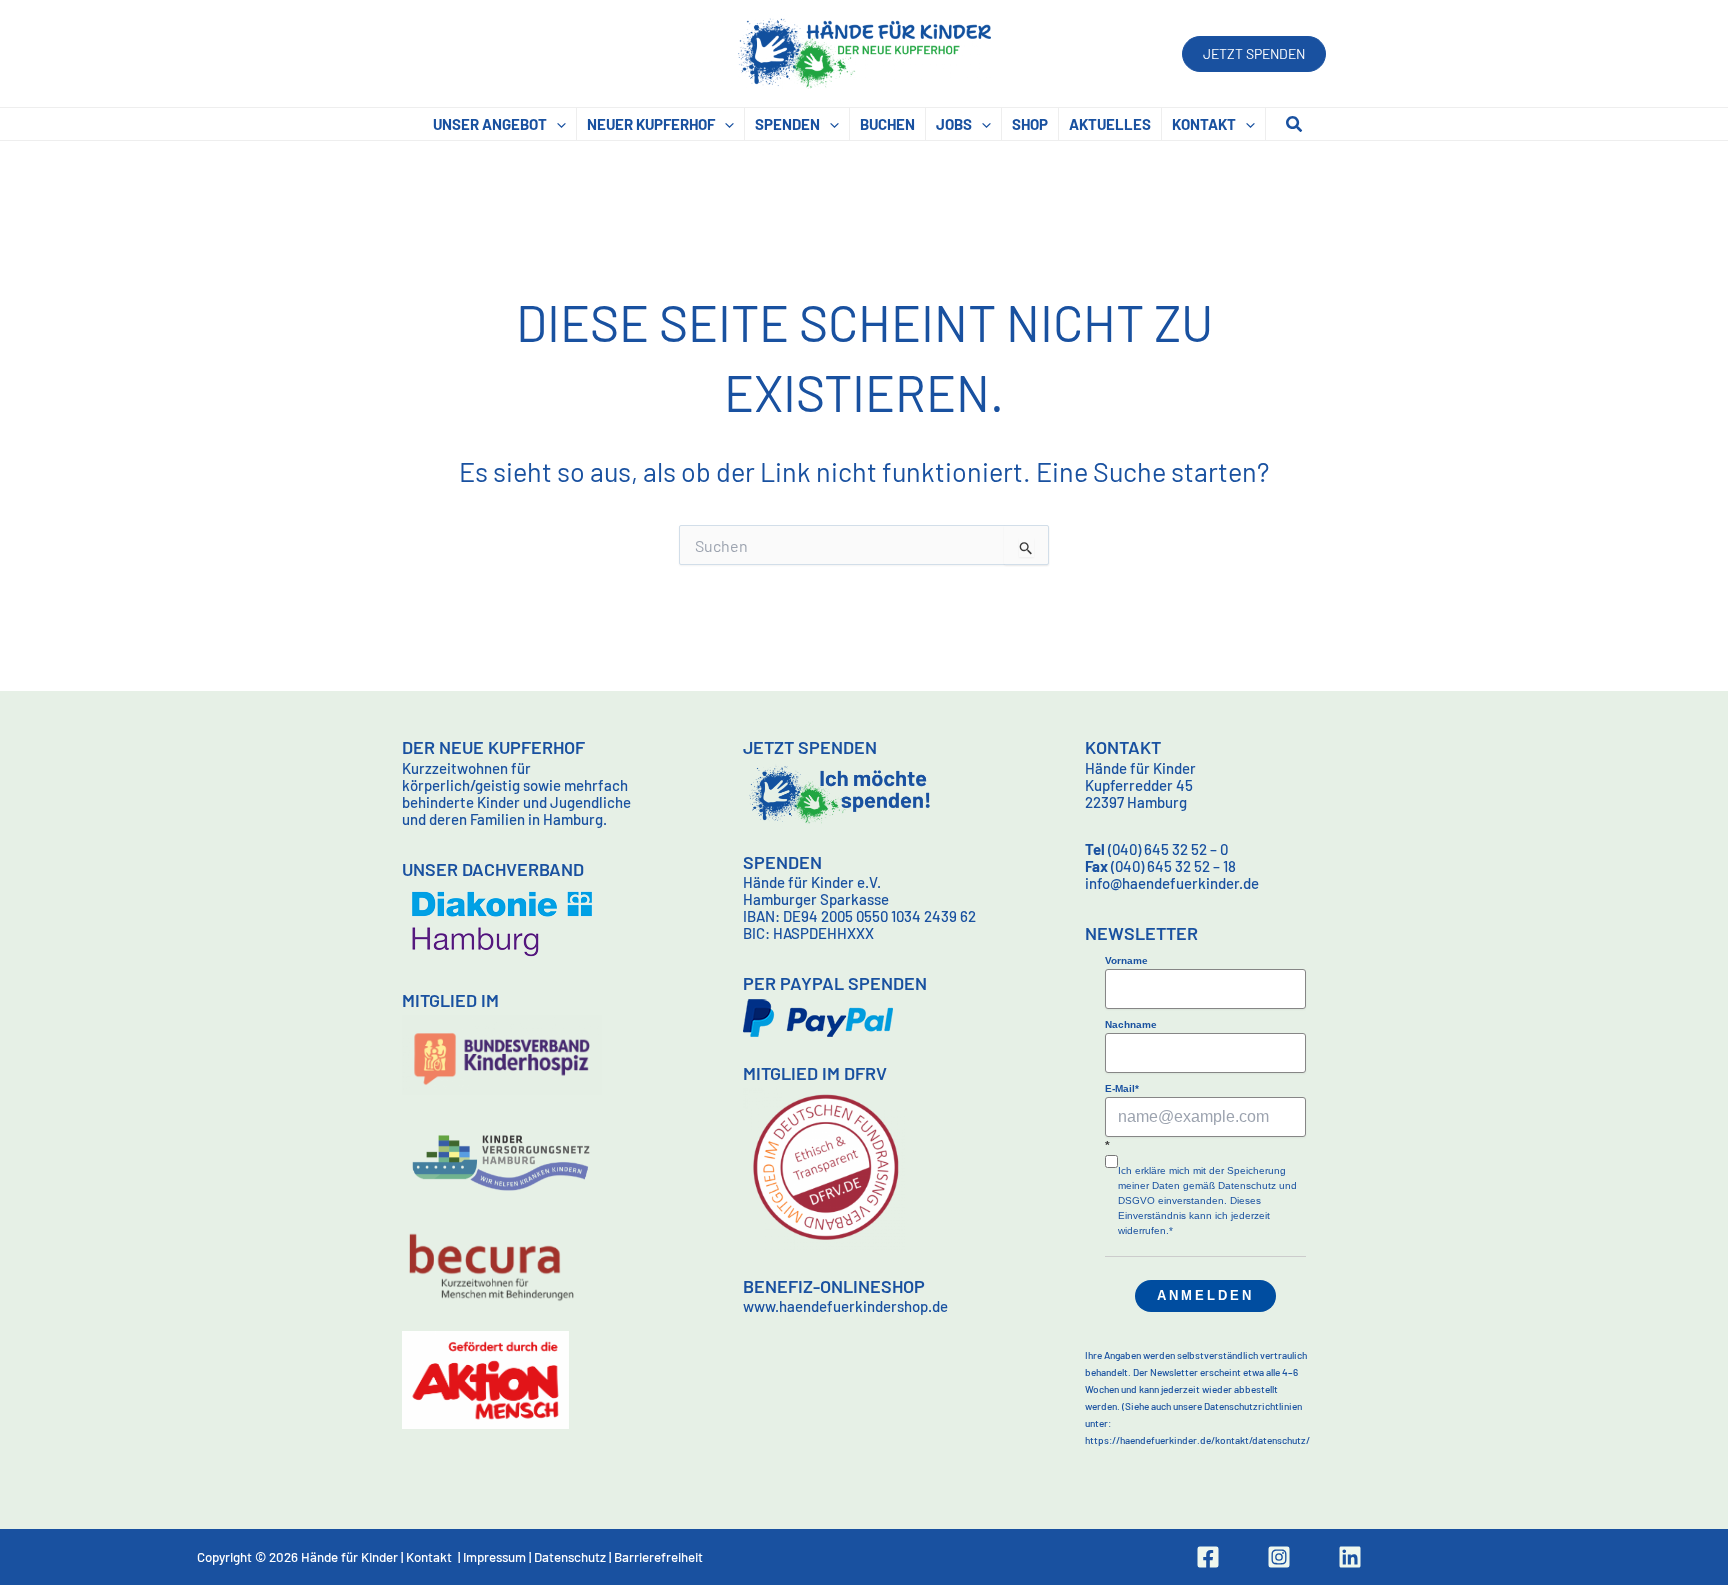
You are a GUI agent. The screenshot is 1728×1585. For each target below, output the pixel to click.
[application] (556, 124)
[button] (1254, 54)
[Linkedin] (1350, 1557)
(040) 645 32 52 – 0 (1156, 849)
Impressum (494, 1557)
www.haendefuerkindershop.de (845, 1306)
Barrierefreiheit (658, 1557)
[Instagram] (1279, 1557)
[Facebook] (1208, 1557)
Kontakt (429, 1557)
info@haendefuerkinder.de (1172, 883)
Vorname (1126, 960)
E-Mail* (1122, 1088)
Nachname (1131, 1024)
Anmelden (1205, 1295)
